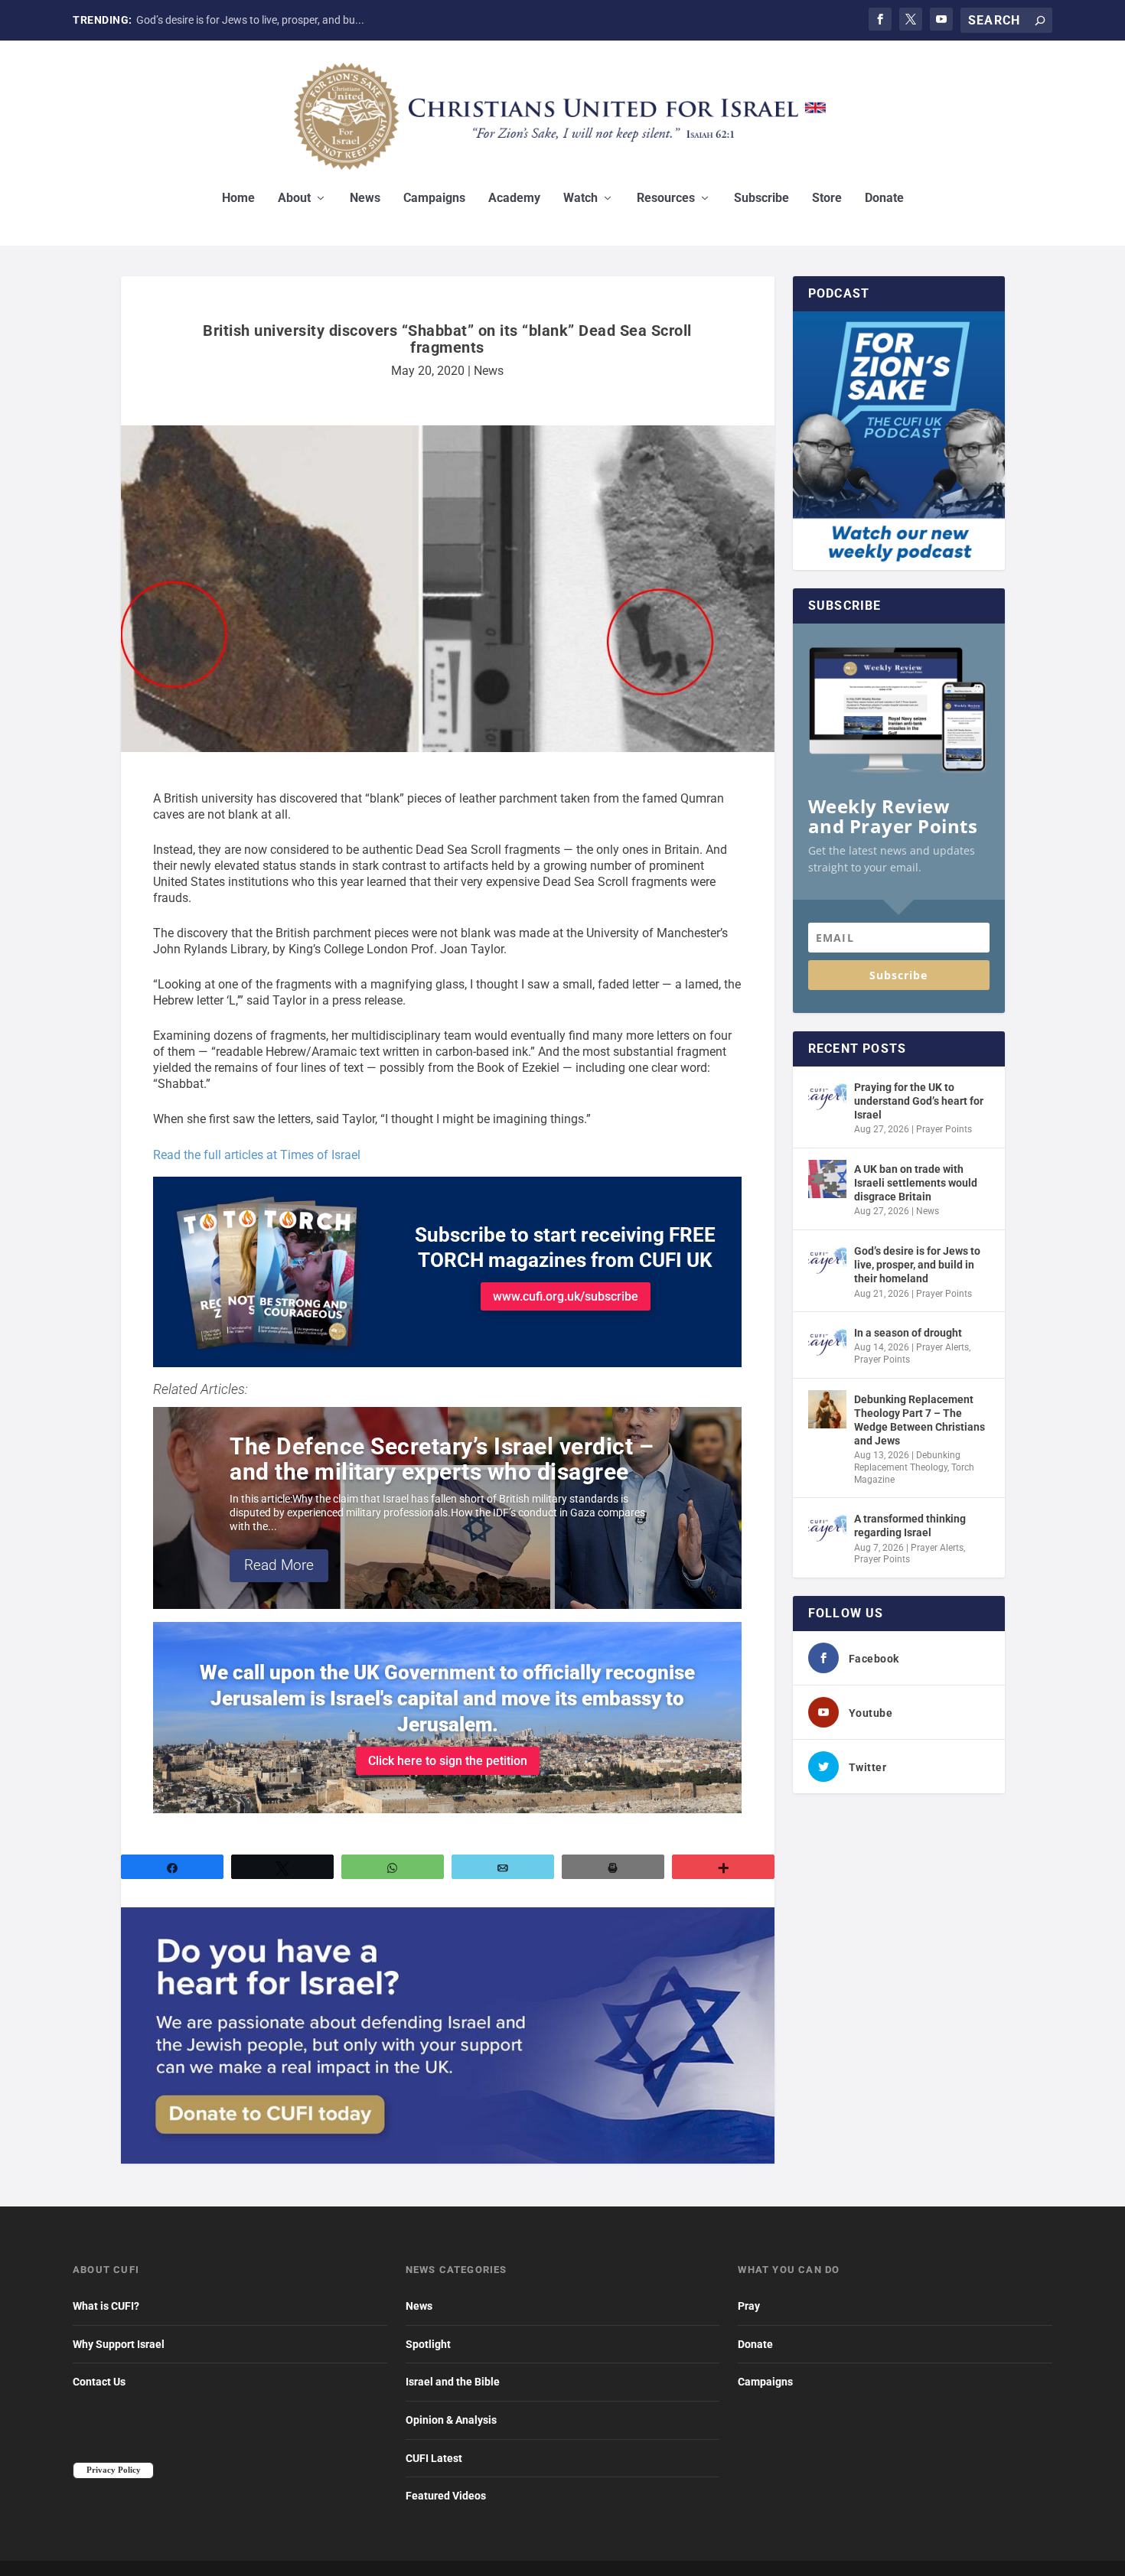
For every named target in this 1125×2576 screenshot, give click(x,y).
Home (238, 199)
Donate (884, 199)
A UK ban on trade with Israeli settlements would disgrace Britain (916, 1183)
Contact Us (99, 2382)
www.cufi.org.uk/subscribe (566, 1296)
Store (827, 199)
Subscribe (761, 199)
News (365, 199)
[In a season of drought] (827, 1343)
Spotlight (428, 2344)
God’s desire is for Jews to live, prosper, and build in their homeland (917, 1265)
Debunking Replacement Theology (907, 1461)
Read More (279, 1565)
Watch (580, 199)
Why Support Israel (119, 2344)
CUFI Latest (434, 2458)
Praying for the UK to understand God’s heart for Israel (919, 1101)
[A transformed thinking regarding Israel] (827, 1529)
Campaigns (434, 199)
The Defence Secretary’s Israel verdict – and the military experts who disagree (442, 1459)
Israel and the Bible (453, 2382)
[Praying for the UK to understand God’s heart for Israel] (827, 1097)
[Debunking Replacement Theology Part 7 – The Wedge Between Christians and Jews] (827, 1409)
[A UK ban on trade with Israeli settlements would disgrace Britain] (827, 1179)
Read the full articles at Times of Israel (257, 1155)
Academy (514, 199)
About (294, 199)
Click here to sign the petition (448, 1761)
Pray (749, 2306)
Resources (666, 199)
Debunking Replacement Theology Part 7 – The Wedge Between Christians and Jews (920, 1420)
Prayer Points (944, 1129)
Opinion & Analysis (451, 2420)
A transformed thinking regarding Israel (910, 1526)
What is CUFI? (106, 2306)
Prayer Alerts (942, 1347)
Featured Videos (446, 2496)
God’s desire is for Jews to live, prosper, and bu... (250, 20)
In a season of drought (908, 1333)
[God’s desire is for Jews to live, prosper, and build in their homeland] (827, 1261)
